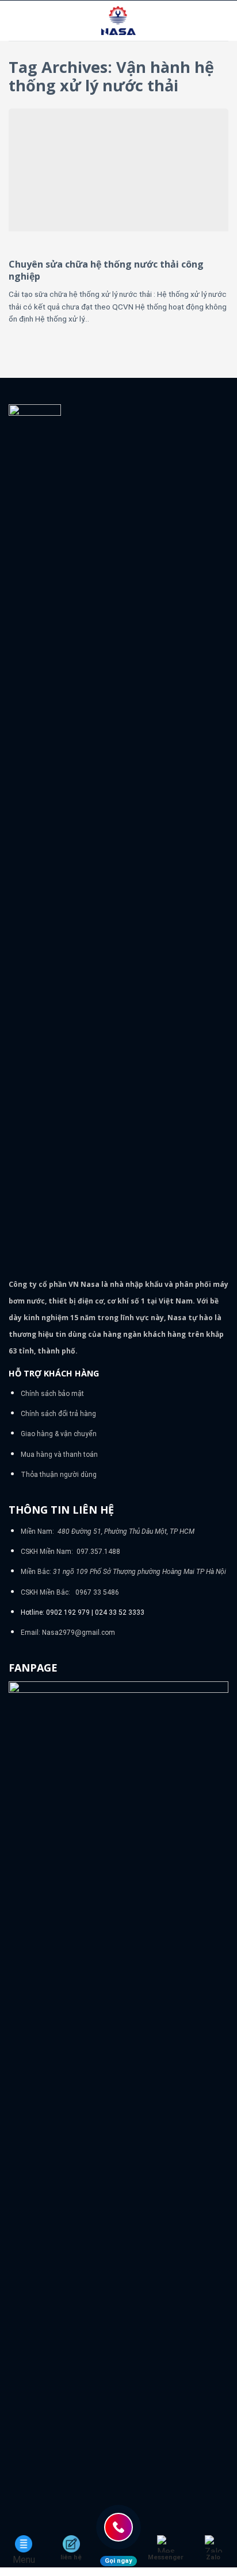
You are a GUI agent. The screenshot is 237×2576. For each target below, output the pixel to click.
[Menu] (16, 20)
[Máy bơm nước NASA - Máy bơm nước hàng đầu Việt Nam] (118, 21)
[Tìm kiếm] (224, 21)
